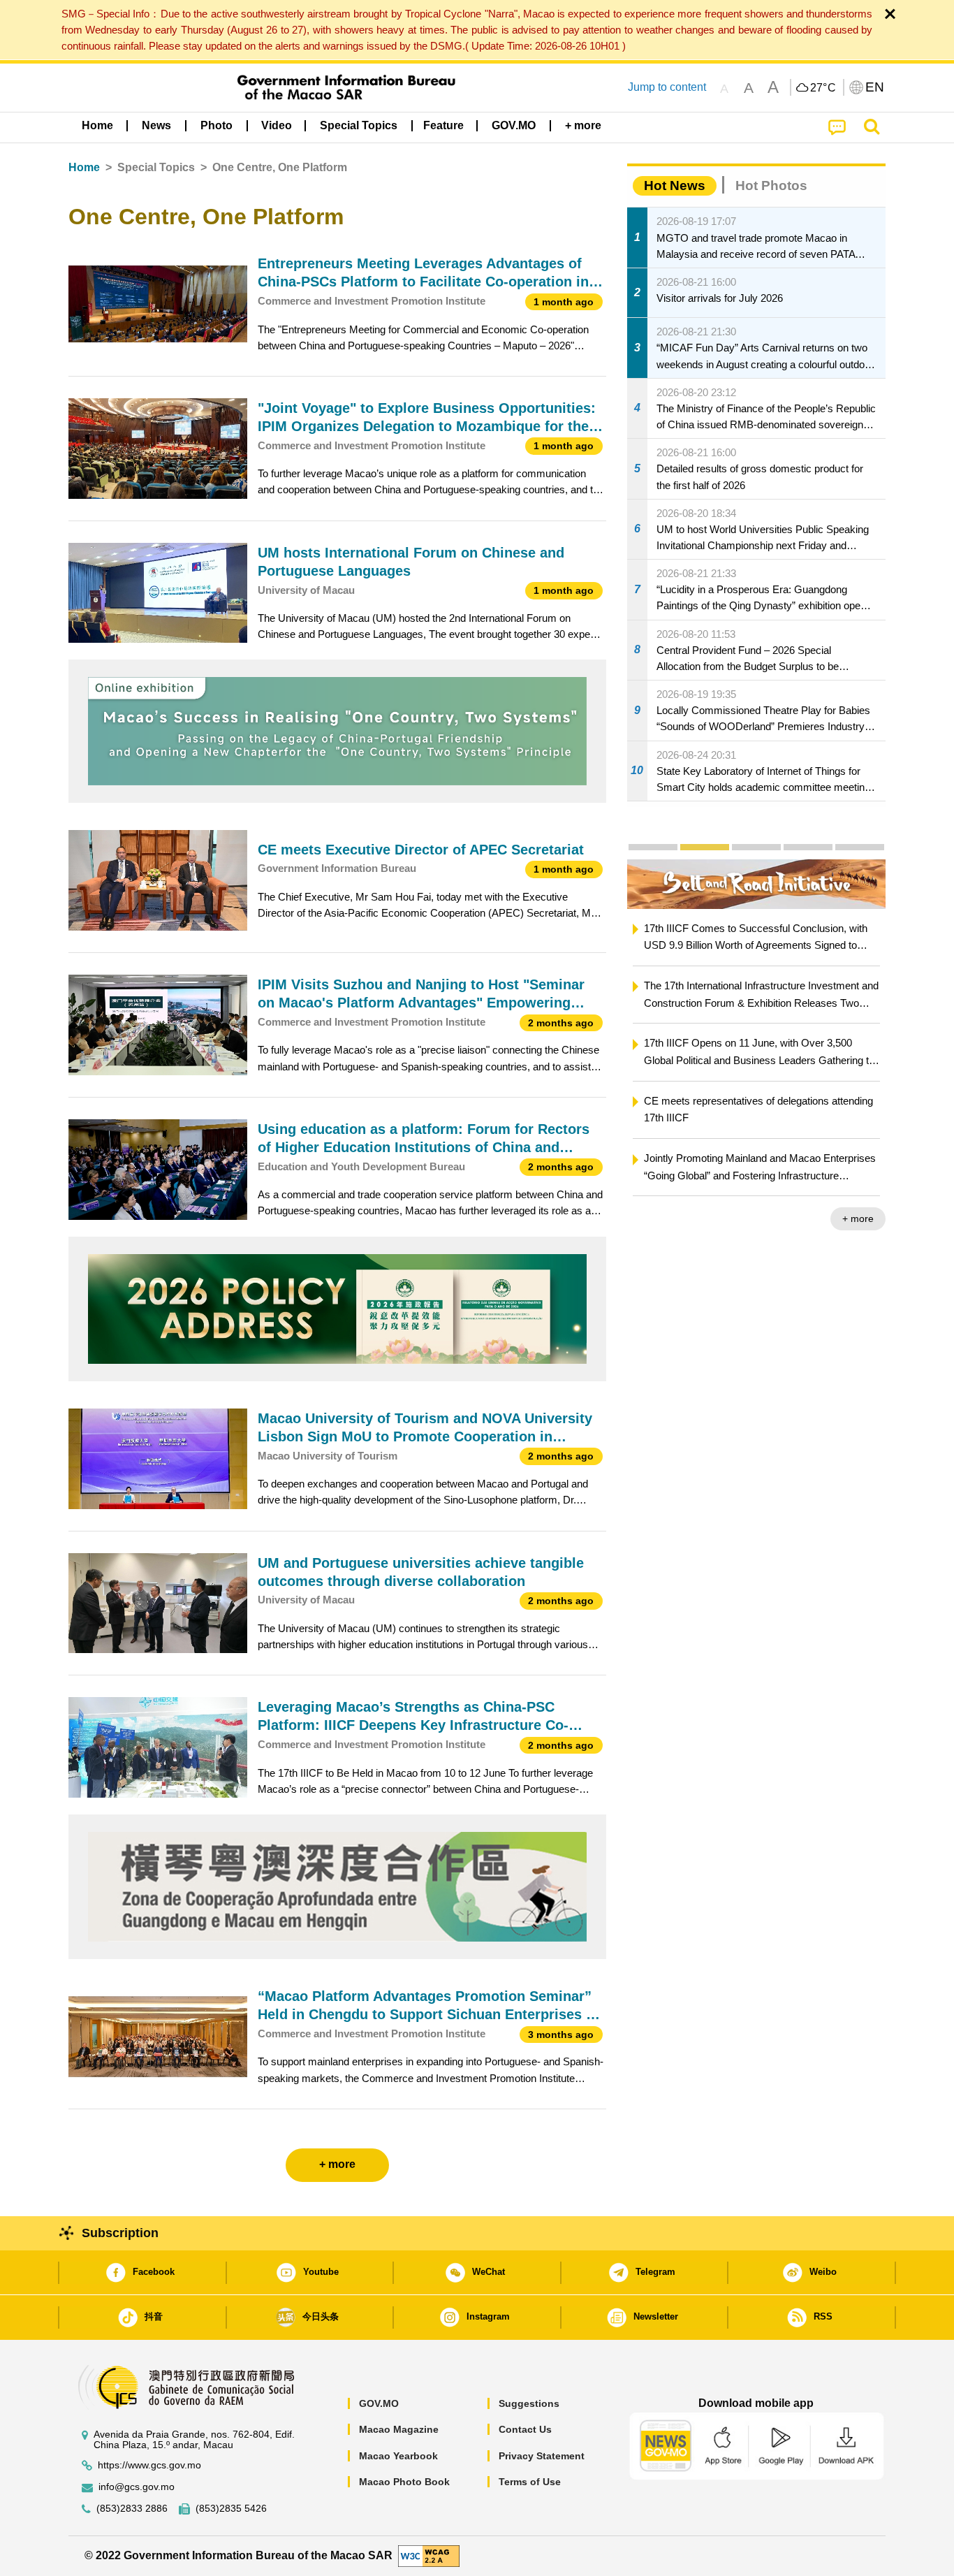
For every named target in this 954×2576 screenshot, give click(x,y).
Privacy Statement (542, 2456)
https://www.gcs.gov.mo (149, 2465)
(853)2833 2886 (132, 2509)
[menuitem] (156, 126)
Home (84, 167)
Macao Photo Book (404, 2482)
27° (823, 88)
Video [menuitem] (277, 125)
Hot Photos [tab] (771, 185)
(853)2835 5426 (231, 2509)
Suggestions (529, 2403)
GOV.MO (379, 2403)
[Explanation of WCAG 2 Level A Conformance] (429, 2555)
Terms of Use (530, 2482)
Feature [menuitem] (443, 125)
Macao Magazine (399, 2429)
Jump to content (667, 87)
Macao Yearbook (398, 2456)
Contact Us (525, 2429)
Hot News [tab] (675, 185)
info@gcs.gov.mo (137, 2487)
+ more (858, 1218)
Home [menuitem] (97, 125)
